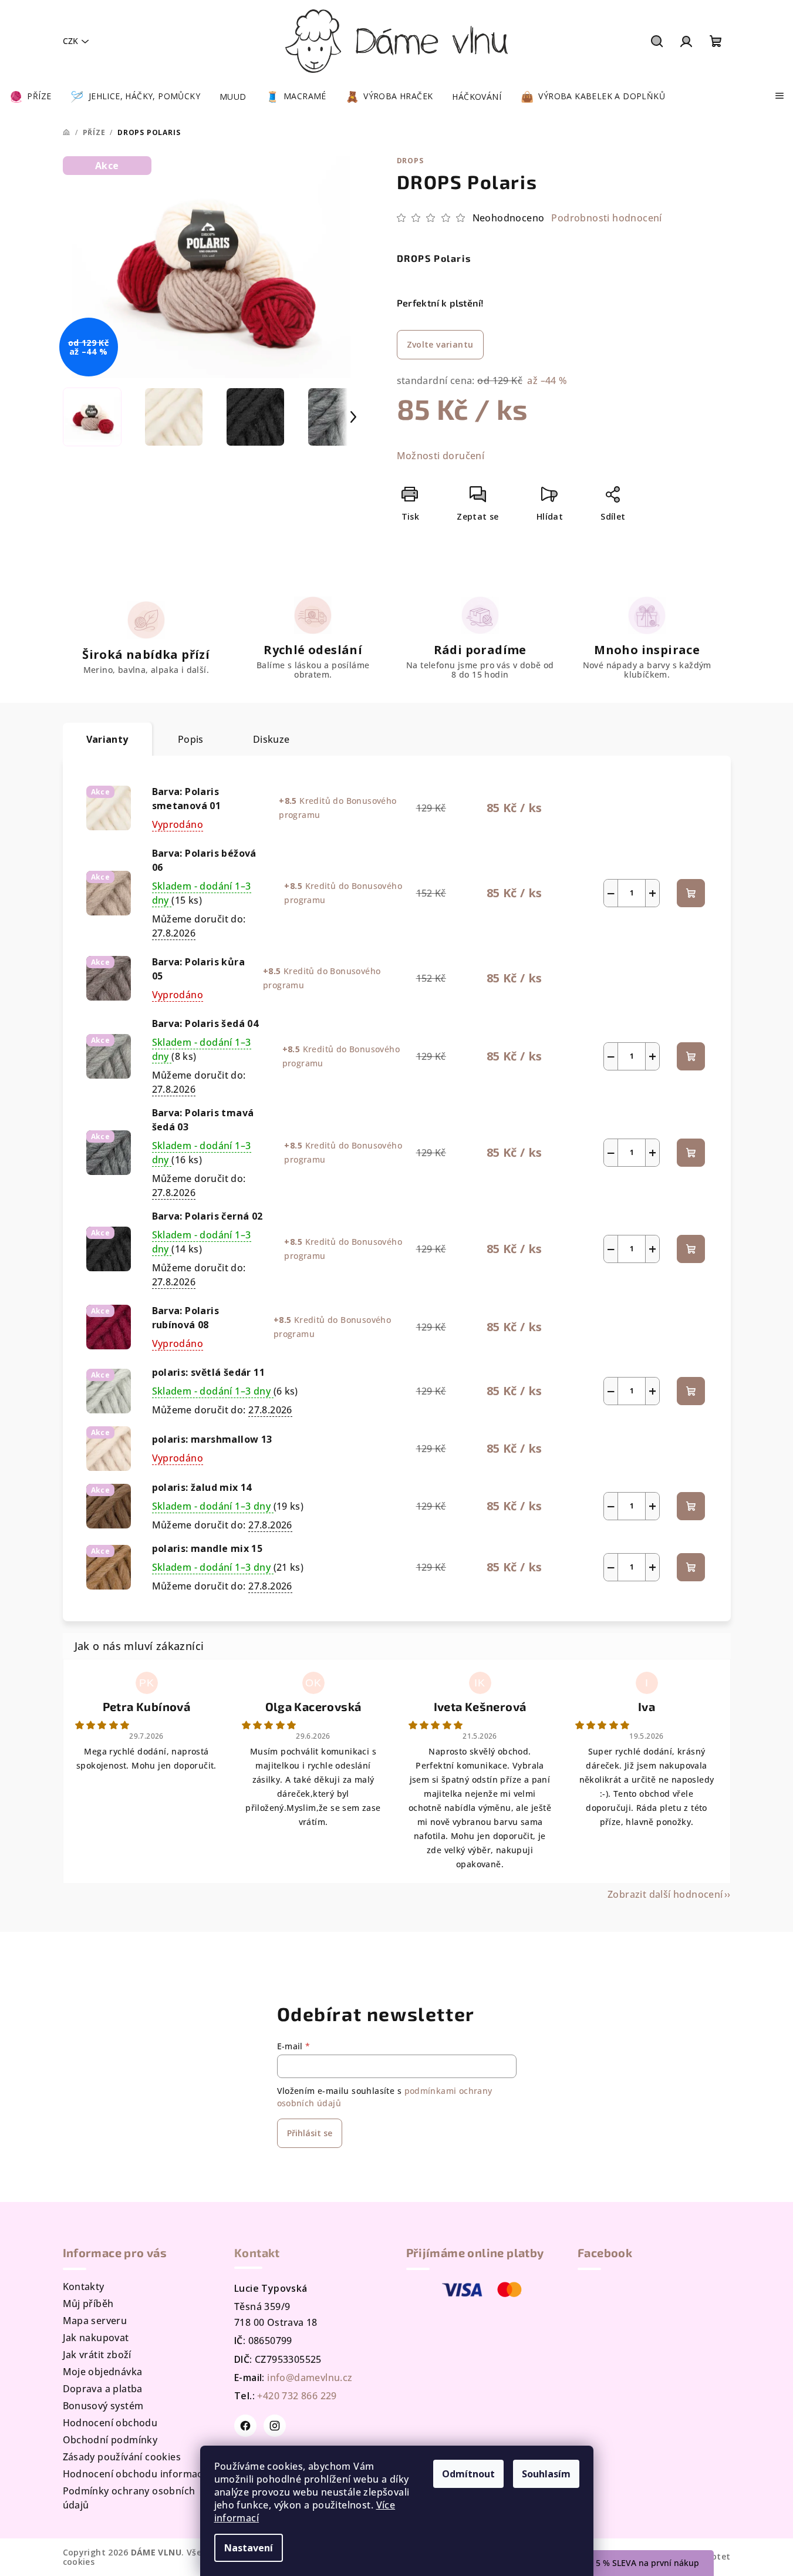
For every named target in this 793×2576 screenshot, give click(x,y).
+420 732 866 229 (297, 2396)
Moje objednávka (103, 2372)
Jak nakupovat (96, 2338)
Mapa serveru (95, 2321)
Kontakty (84, 2287)
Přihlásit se (310, 2133)
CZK (70, 41)
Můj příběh (88, 2304)
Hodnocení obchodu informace (136, 2474)
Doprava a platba (103, 2389)
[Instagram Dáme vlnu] (275, 2426)
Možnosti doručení (441, 456)
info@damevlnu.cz (310, 2378)
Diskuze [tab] (271, 739)
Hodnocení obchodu (110, 2423)
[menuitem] (30, 97)
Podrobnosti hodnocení (606, 218)
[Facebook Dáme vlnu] (245, 2426)
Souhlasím (546, 2474)
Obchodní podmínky (110, 2440)
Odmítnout (468, 2474)
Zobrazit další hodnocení (665, 1894)
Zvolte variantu (440, 344)
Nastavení (249, 2548)
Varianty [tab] (107, 739)
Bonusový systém (103, 2406)
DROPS (410, 161)
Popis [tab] (191, 739)
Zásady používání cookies (122, 2457)
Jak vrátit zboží (97, 2355)
